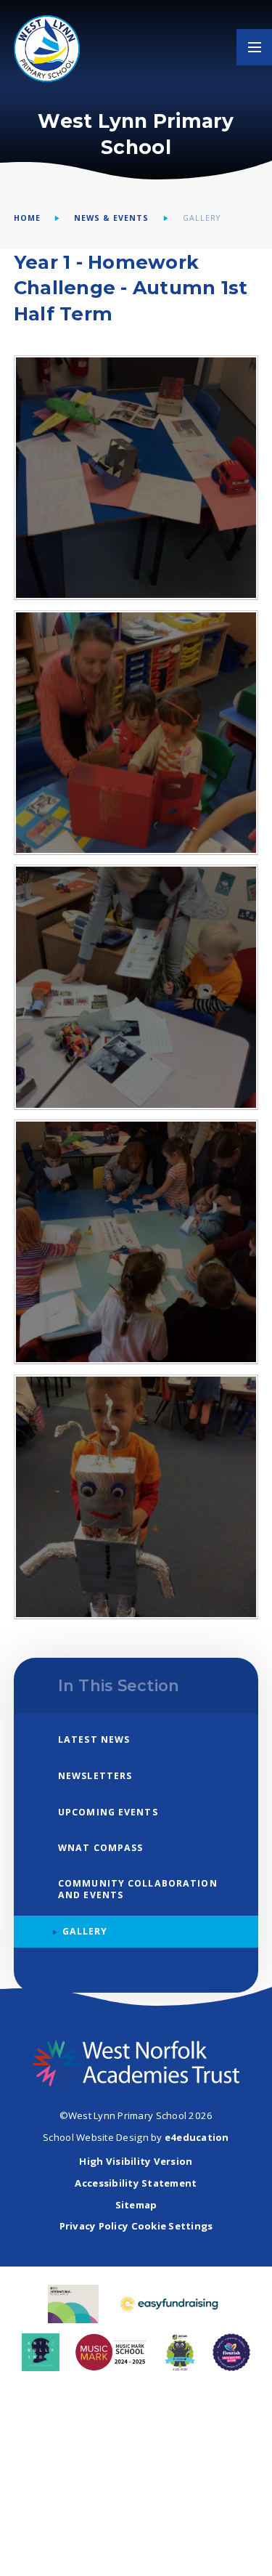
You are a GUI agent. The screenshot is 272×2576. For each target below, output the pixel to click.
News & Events (111, 218)
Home (27, 218)
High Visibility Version (136, 2161)
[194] (136, 733)
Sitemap (136, 2205)
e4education (197, 2137)
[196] (136, 478)
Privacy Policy (94, 2226)
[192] (136, 1242)
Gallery (202, 218)
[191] (136, 1497)
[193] (136, 987)
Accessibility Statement (136, 2183)
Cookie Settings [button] (172, 2226)
